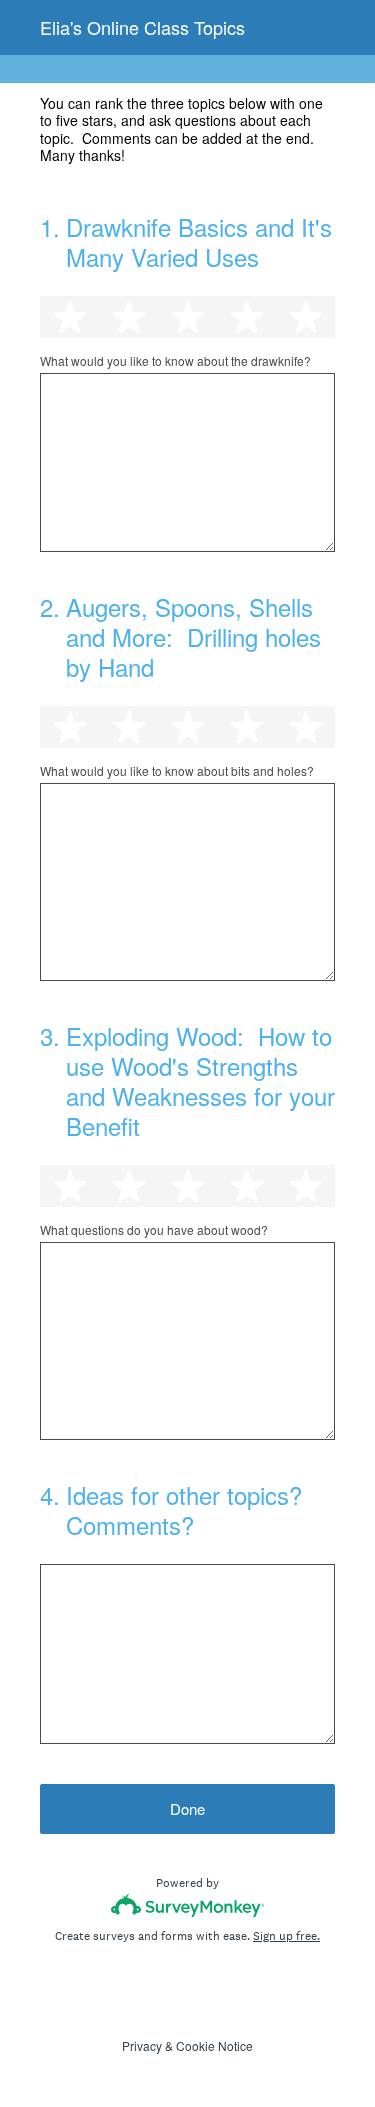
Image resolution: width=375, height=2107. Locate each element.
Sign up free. (286, 1936)
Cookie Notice (214, 2045)
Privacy (142, 2045)
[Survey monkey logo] (187, 1905)
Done (187, 1808)
